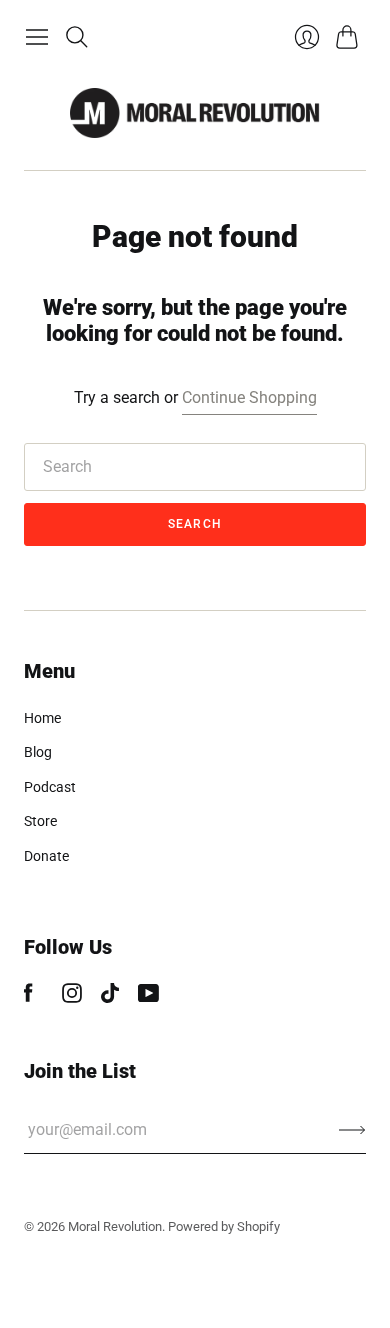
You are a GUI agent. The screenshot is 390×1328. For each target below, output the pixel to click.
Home (42, 718)
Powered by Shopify (224, 1226)
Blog (38, 752)
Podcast (50, 787)
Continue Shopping (249, 397)
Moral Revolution (115, 1226)
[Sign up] (352, 1130)
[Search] (77, 37)
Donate (46, 856)
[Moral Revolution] (195, 113)
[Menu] (37, 37)
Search (195, 524)
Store (40, 821)
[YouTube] (148, 997)
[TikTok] (110, 997)
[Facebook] (28, 997)
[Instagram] (72, 997)
